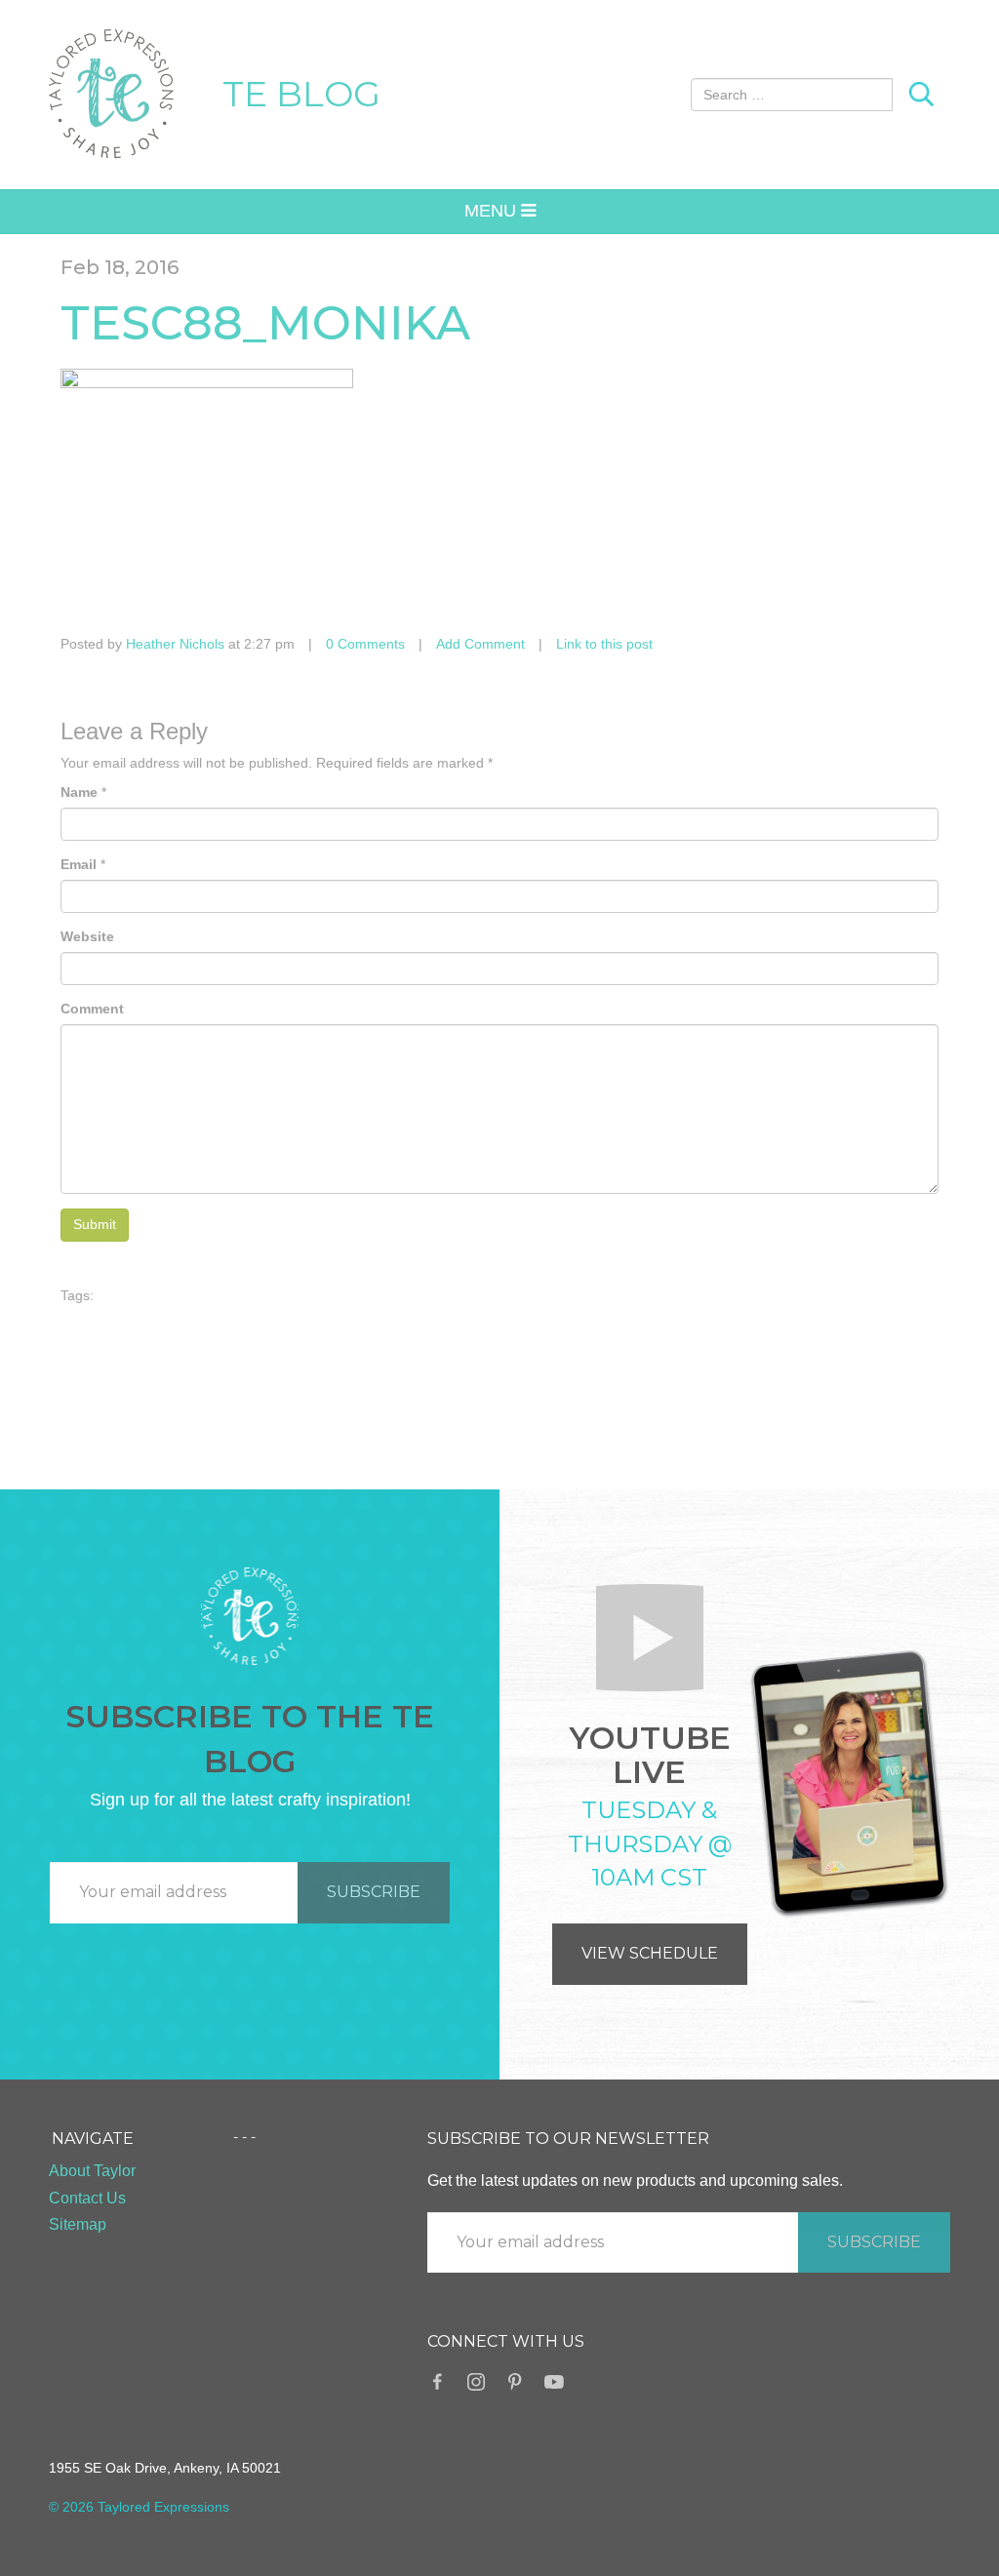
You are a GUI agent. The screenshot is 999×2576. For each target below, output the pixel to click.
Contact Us (87, 2198)
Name (79, 792)
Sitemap (78, 2224)
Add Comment (480, 644)
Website (87, 936)
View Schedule (650, 1953)
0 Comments (365, 644)
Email (79, 864)
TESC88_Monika (265, 323)
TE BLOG (301, 94)
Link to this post (604, 644)
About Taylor (92, 2171)
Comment (92, 1009)
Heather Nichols (175, 644)
